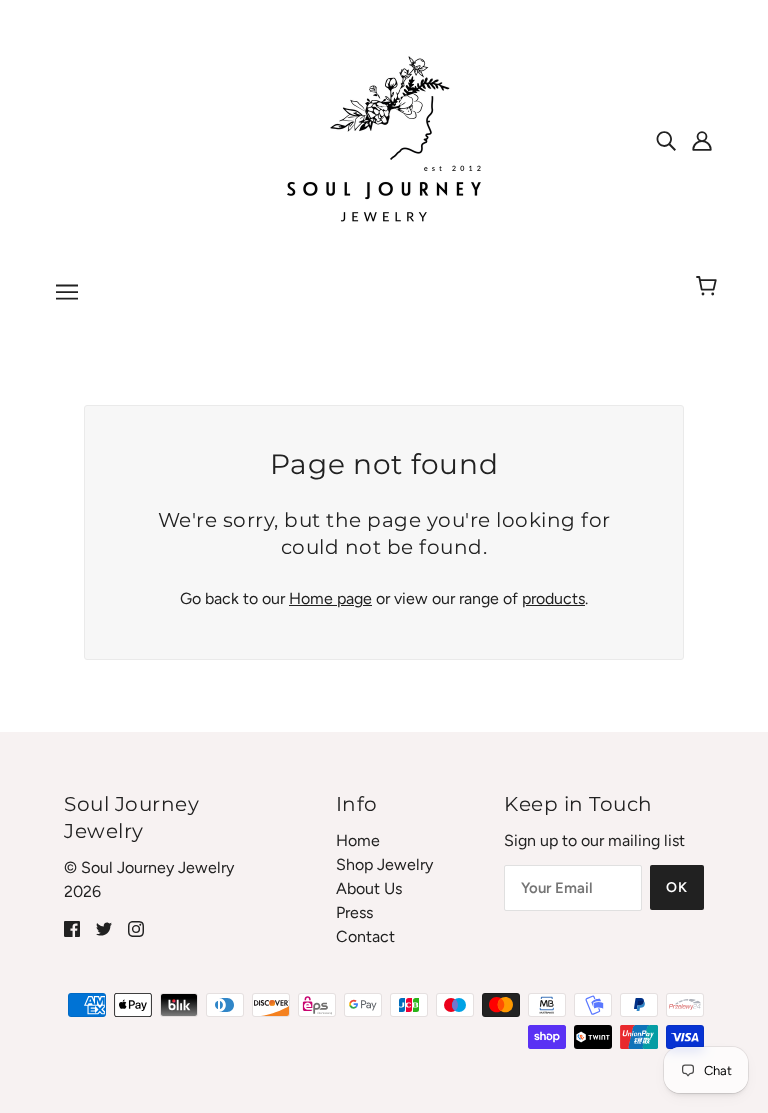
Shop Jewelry (384, 864)
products (553, 598)
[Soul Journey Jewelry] (384, 138)
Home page (330, 598)
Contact (365, 936)
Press (354, 912)
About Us (369, 888)
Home (358, 840)
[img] (666, 140)
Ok (677, 887)
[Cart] (709, 287)
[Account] (702, 140)
